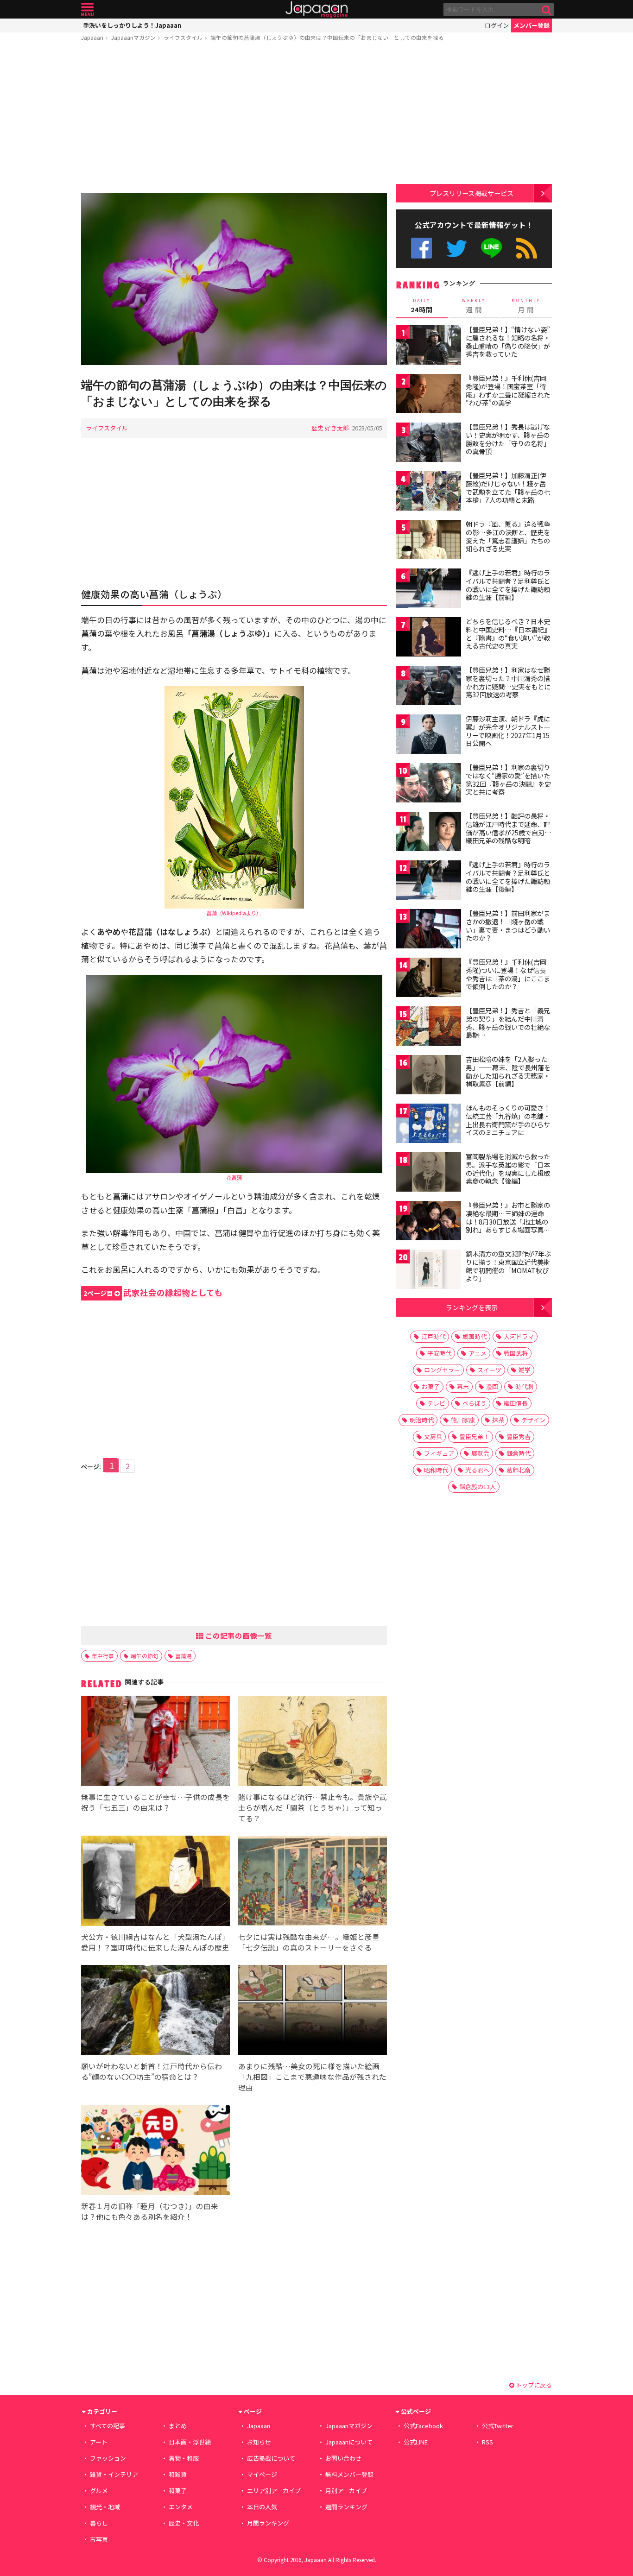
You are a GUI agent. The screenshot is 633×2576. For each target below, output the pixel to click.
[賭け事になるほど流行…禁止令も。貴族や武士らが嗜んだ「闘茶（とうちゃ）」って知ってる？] (313, 1742)
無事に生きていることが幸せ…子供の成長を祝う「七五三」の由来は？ (155, 1802)
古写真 (99, 2539)
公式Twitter (457, 248)
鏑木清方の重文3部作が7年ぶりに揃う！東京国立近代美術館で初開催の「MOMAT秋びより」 (508, 1266)
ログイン (497, 25)
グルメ (99, 2491)
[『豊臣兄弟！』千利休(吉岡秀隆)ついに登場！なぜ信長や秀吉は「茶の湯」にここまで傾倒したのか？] (429, 979)
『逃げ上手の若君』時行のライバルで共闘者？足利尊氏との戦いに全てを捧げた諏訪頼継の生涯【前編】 (508, 585)
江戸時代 (433, 1336)
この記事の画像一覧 (238, 1635)
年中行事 (103, 1656)
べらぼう (475, 1403)
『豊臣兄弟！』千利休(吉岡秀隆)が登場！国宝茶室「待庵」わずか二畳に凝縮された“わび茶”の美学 (508, 390)
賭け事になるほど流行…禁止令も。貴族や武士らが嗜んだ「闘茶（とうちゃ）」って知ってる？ (313, 1807)
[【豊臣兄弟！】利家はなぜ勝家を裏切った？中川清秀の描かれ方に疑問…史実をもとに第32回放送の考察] (429, 687)
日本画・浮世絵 (190, 2442)
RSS (527, 248)
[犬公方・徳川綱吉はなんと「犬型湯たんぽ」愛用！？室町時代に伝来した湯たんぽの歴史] (155, 1882)
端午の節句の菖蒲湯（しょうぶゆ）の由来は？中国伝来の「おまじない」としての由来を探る (327, 37)
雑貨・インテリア (114, 2474)
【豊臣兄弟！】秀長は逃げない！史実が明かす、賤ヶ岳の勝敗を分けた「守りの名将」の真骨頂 (508, 439)
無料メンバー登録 (349, 2474)
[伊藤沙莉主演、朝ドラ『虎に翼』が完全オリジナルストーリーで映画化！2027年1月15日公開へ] (429, 736)
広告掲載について (271, 2458)
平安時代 (439, 1353)
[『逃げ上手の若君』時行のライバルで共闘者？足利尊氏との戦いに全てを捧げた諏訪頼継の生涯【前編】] (429, 590)
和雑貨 (178, 2474)
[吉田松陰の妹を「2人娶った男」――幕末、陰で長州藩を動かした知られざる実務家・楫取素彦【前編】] (429, 1076)
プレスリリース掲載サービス (472, 193)
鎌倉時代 (519, 1453)
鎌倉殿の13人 (478, 1487)
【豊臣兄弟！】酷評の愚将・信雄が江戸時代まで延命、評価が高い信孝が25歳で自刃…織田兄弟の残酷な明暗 (509, 828)
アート (99, 2442)
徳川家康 (463, 1420)
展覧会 (480, 1453)
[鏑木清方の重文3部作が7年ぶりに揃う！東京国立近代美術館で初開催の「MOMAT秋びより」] (429, 1271)
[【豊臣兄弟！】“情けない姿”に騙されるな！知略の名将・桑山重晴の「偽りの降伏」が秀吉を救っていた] (429, 346)
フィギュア (439, 1453)
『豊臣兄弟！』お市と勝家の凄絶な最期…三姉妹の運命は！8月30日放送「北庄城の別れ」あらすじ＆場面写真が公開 (508, 1221)
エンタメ (181, 2507)
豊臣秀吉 (519, 1436)
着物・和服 (184, 2458)
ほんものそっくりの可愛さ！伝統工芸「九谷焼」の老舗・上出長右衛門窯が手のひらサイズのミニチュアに (508, 1120)
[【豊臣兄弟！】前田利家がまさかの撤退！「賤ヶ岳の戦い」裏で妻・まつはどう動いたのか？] (429, 930)
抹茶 (498, 1420)
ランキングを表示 (472, 1307)
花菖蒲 (234, 1177)
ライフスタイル (183, 37)
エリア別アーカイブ (274, 2491)
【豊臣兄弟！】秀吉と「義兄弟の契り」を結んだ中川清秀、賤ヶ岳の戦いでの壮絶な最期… (508, 1023)
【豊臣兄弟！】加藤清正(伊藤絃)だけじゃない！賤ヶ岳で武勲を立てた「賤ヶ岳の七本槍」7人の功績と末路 (508, 488)
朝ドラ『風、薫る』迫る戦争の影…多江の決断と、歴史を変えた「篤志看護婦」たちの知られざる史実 (508, 536)
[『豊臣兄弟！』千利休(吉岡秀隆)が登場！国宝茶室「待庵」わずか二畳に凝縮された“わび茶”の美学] (429, 395)
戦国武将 (516, 1353)
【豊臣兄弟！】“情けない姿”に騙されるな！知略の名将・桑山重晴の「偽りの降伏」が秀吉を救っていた (508, 342)
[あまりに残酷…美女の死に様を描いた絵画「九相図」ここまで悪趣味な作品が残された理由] (313, 2011)
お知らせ (259, 2442)
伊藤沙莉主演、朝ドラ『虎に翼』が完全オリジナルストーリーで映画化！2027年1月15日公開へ (508, 731)
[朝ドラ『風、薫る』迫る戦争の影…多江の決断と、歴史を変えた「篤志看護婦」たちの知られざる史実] (429, 541)
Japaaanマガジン (133, 37)
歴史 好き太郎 (330, 428)
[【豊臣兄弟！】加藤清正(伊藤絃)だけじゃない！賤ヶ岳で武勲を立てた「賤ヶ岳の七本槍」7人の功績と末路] (429, 492)
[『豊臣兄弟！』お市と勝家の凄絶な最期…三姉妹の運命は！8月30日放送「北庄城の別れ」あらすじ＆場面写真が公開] (429, 1222)
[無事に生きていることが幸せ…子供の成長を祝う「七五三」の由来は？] (155, 1742)
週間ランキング (346, 2507)
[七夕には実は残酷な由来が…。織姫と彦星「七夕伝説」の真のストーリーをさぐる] (313, 1882)
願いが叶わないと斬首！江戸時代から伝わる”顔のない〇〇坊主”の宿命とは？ (152, 2071)
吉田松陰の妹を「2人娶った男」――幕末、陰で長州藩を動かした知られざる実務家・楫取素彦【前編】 (508, 1071)
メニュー (87, 9)
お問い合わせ (343, 2458)
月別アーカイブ (346, 2491)
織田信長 (516, 1403)
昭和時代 (436, 1470)
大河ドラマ (519, 1336)
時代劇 (524, 1386)
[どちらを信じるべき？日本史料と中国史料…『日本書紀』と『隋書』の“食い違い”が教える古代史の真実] (429, 638)
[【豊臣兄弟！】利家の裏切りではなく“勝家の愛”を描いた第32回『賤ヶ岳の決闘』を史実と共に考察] (429, 784)
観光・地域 (105, 2507)
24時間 (422, 306)
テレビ (436, 1403)
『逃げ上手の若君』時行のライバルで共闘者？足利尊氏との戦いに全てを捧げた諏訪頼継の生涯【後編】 (508, 877)
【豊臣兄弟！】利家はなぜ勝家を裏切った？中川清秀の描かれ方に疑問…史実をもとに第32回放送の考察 (508, 682)
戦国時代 (475, 1336)
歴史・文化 (184, 2523)
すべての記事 (108, 2426)
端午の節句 (145, 1656)
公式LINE (492, 248)
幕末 (463, 1386)
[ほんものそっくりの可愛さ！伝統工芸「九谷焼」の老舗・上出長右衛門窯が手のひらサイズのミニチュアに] (429, 1125)
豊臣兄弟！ (474, 1436)
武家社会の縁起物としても (153, 1292)
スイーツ (489, 1370)
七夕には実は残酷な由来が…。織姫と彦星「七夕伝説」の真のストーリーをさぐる (309, 1942)
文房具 (433, 1436)
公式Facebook (421, 248)
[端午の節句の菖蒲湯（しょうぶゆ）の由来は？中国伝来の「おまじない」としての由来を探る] (234, 281)
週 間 (474, 306)
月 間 (526, 306)
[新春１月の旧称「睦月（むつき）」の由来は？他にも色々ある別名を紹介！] (155, 2151)
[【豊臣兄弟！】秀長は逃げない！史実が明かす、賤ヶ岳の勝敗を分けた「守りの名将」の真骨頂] (429, 444)
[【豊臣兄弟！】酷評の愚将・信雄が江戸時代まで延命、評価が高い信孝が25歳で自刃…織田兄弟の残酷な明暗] (429, 833)
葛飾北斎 (519, 1470)
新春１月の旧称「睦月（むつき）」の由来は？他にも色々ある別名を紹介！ (150, 2211)
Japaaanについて (349, 2442)
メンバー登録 (532, 25)
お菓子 (431, 1386)
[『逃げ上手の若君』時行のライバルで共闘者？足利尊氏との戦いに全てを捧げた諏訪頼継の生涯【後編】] (429, 881)
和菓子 (178, 2491)
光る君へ (477, 1470)
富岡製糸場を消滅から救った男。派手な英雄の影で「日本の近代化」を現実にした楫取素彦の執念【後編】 (508, 1169)
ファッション (108, 2458)
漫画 (492, 1386)
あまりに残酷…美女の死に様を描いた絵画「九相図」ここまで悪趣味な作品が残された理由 (312, 2077)
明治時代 (422, 1420)
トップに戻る (533, 2385)
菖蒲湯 (184, 1656)
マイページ (262, 2474)
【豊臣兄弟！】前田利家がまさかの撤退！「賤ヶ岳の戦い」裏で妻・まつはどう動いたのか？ (508, 925)
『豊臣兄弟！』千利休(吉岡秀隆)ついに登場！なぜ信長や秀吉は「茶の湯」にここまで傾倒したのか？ (508, 974)
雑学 (525, 1370)
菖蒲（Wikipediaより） (234, 913)
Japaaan (316, 9)
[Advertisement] (234, 119)
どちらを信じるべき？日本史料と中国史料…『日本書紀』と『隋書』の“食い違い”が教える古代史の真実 (508, 634)
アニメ (478, 1353)
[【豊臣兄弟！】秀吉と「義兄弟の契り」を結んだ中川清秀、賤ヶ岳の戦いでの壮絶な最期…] (429, 1027)
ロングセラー (442, 1370)
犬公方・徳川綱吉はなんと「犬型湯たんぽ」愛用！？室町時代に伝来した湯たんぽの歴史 (155, 1942)
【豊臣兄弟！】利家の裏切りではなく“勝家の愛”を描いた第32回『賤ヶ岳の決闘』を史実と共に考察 (508, 780)
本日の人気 (262, 2507)
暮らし (99, 2523)
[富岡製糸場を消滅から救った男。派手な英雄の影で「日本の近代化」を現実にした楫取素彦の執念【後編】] (429, 1173)
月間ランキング (268, 2523)
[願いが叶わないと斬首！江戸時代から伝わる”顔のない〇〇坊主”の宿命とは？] (155, 2011)
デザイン (533, 1420)
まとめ (178, 2426)
